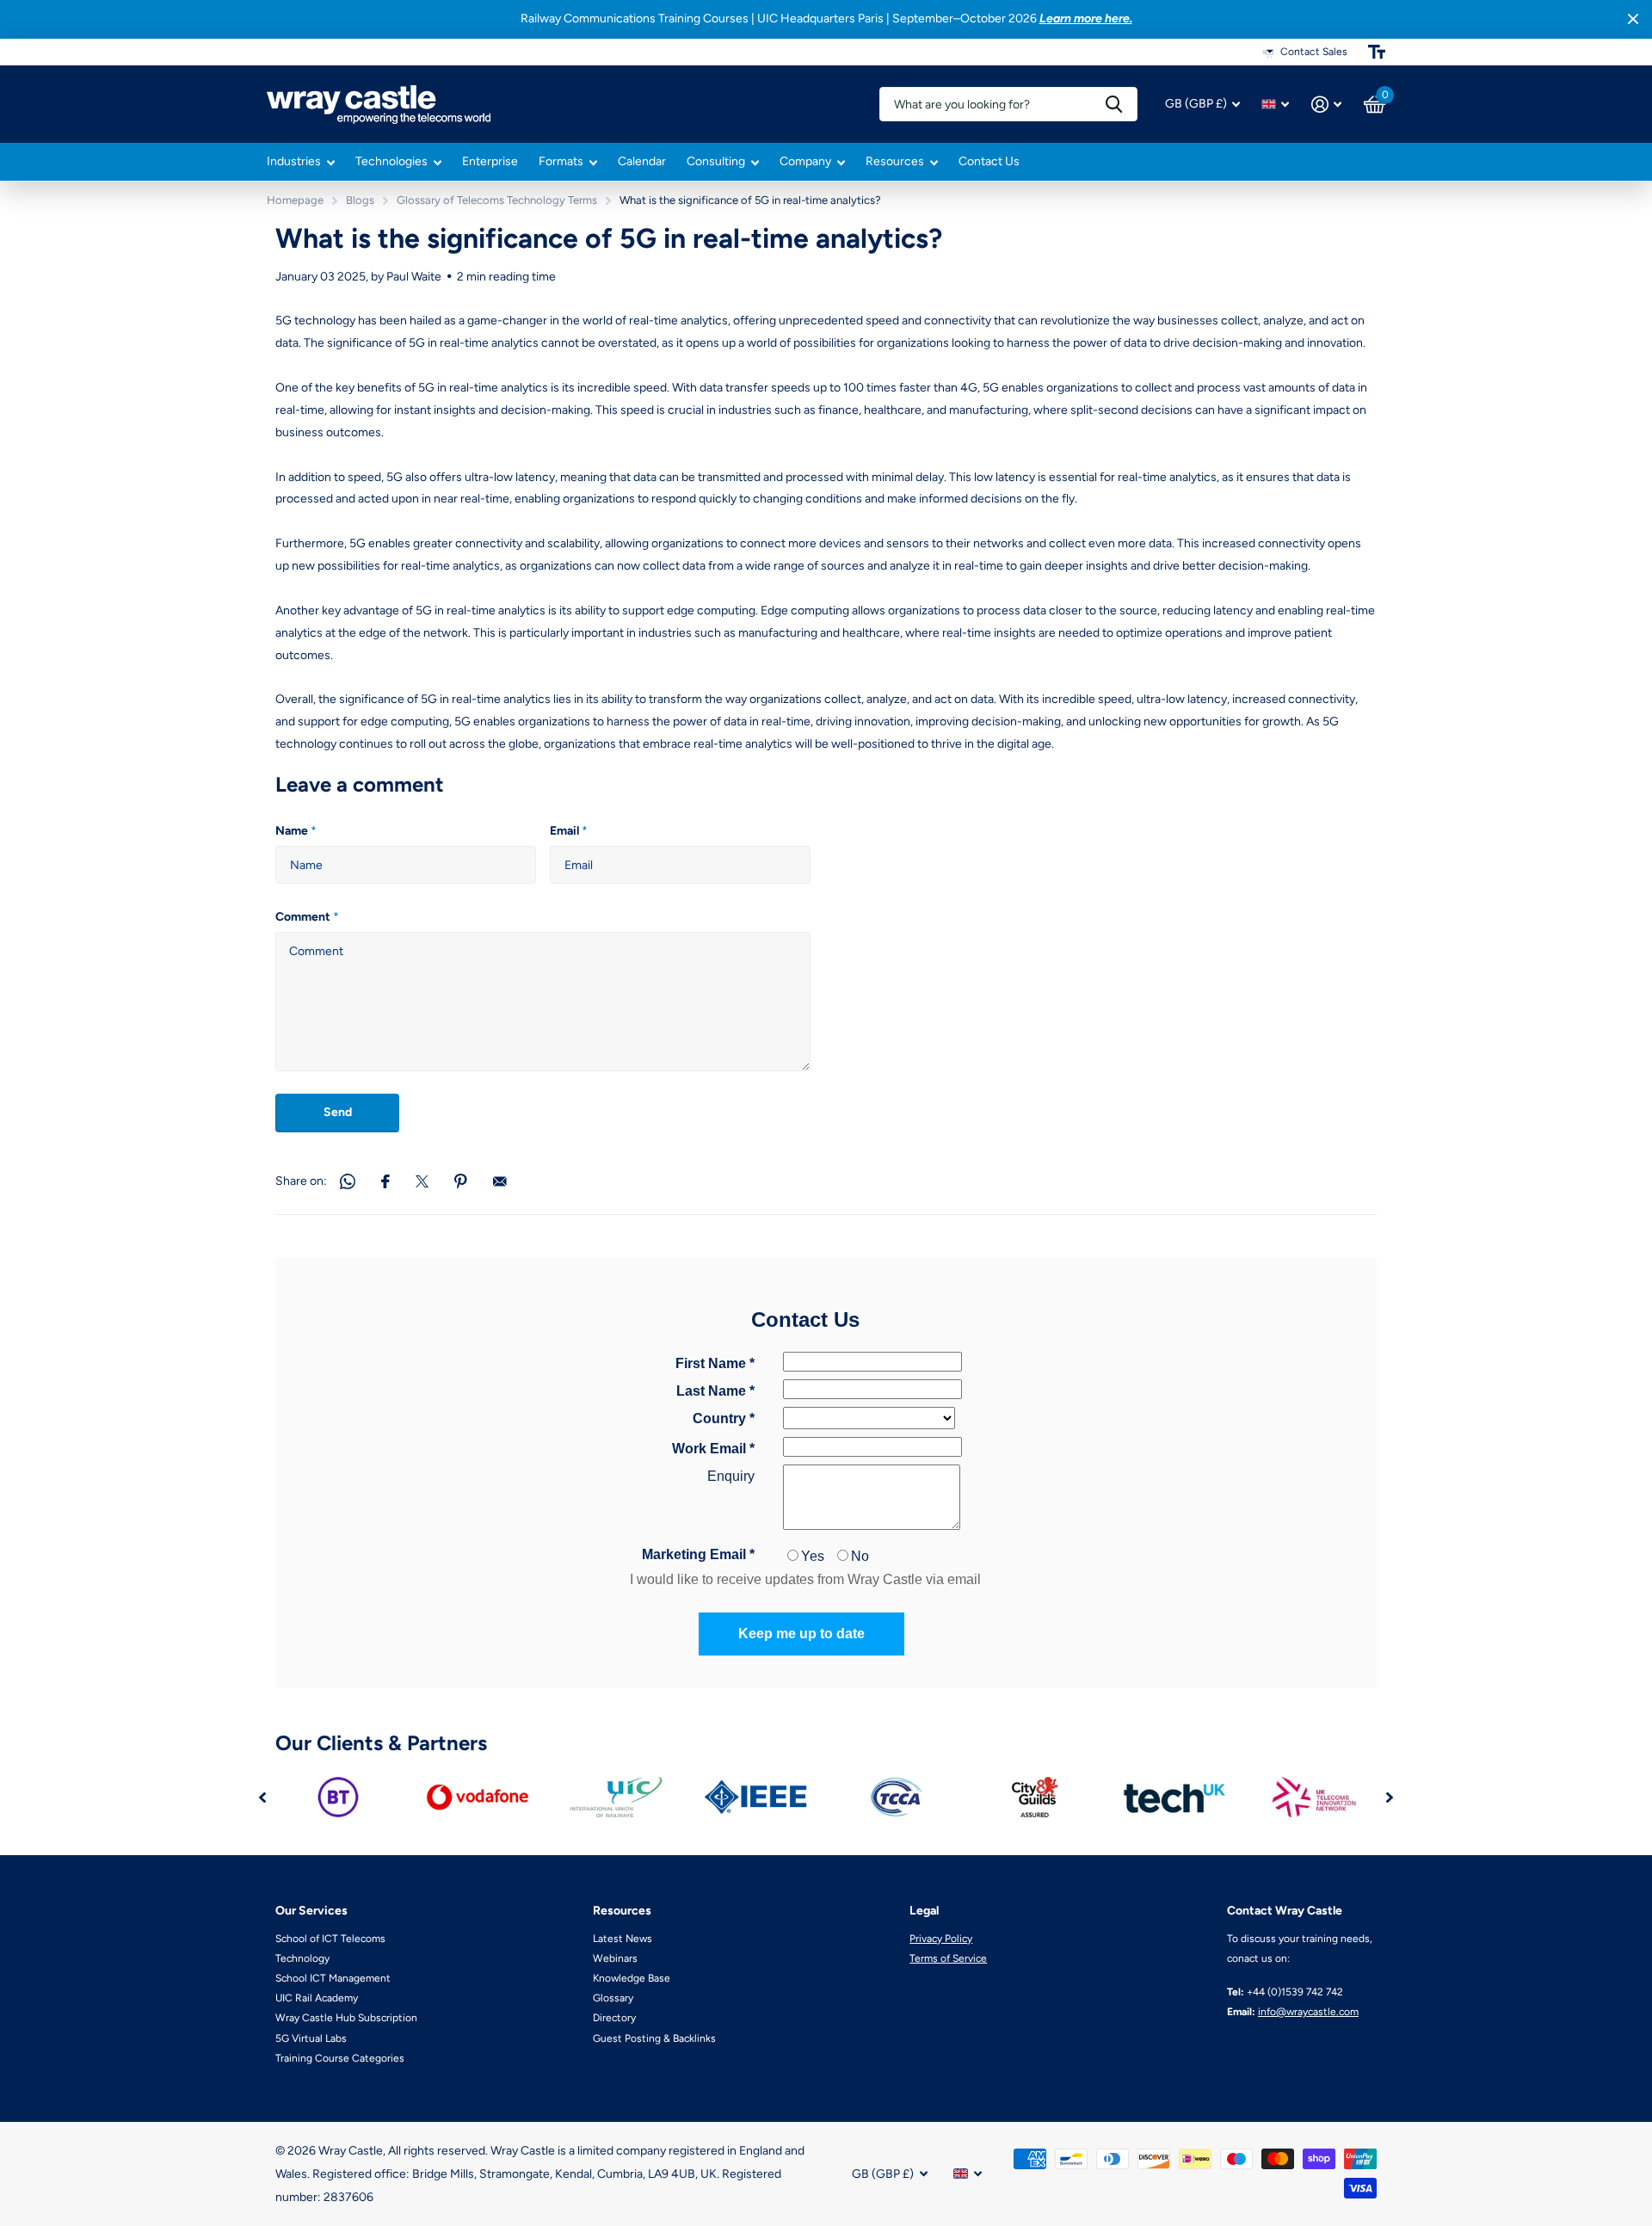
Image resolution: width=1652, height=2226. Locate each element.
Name (296, 831)
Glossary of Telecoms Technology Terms (497, 200)
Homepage (295, 200)
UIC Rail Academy (317, 1998)
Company (805, 161)
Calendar (642, 161)
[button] (262, 1797)
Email (569, 831)
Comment (307, 917)
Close (1633, 19)
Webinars (615, 1958)
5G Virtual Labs (311, 2038)
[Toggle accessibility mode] (1377, 52)
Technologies (391, 161)
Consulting (716, 161)
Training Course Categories (340, 2058)
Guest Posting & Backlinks (654, 2038)
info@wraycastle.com (1308, 2012)
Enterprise (490, 161)
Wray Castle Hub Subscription (346, 2018)
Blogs (360, 200)
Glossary (613, 1998)
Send (338, 1112)
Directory (614, 2018)
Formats (561, 161)
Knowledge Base (632, 1978)
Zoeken (1114, 104)
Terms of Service (948, 1958)
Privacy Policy (941, 1939)
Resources (895, 161)
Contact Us (989, 161)
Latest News (623, 1939)
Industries (294, 161)
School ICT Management (333, 1978)
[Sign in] (1326, 105)
